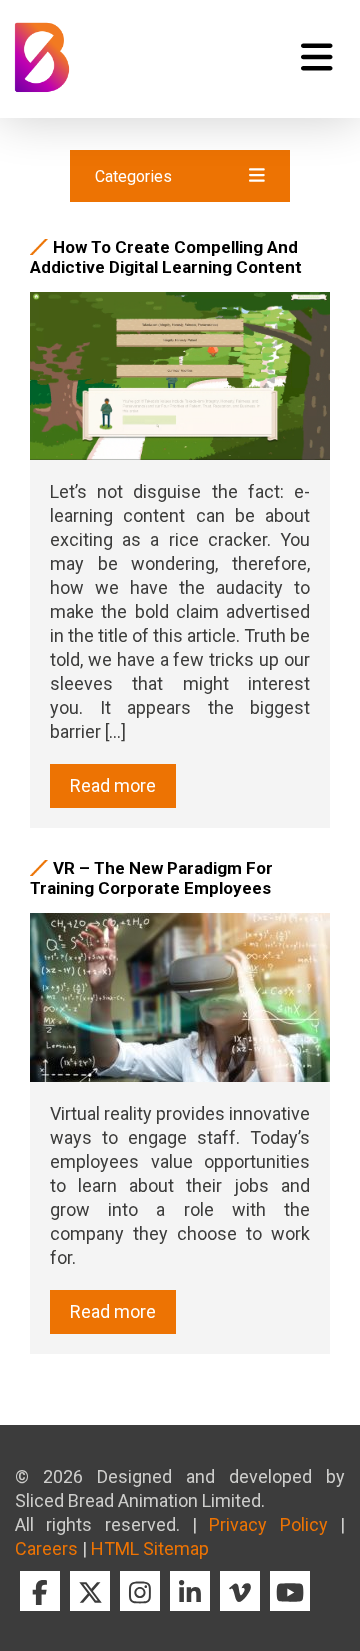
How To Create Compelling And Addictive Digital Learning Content (166, 257)
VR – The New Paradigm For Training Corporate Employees (151, 878)
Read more (113, 785)
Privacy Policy (268, 1524)
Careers (46, 1548)
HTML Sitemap (150, 1548)
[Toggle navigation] (316, 57)
